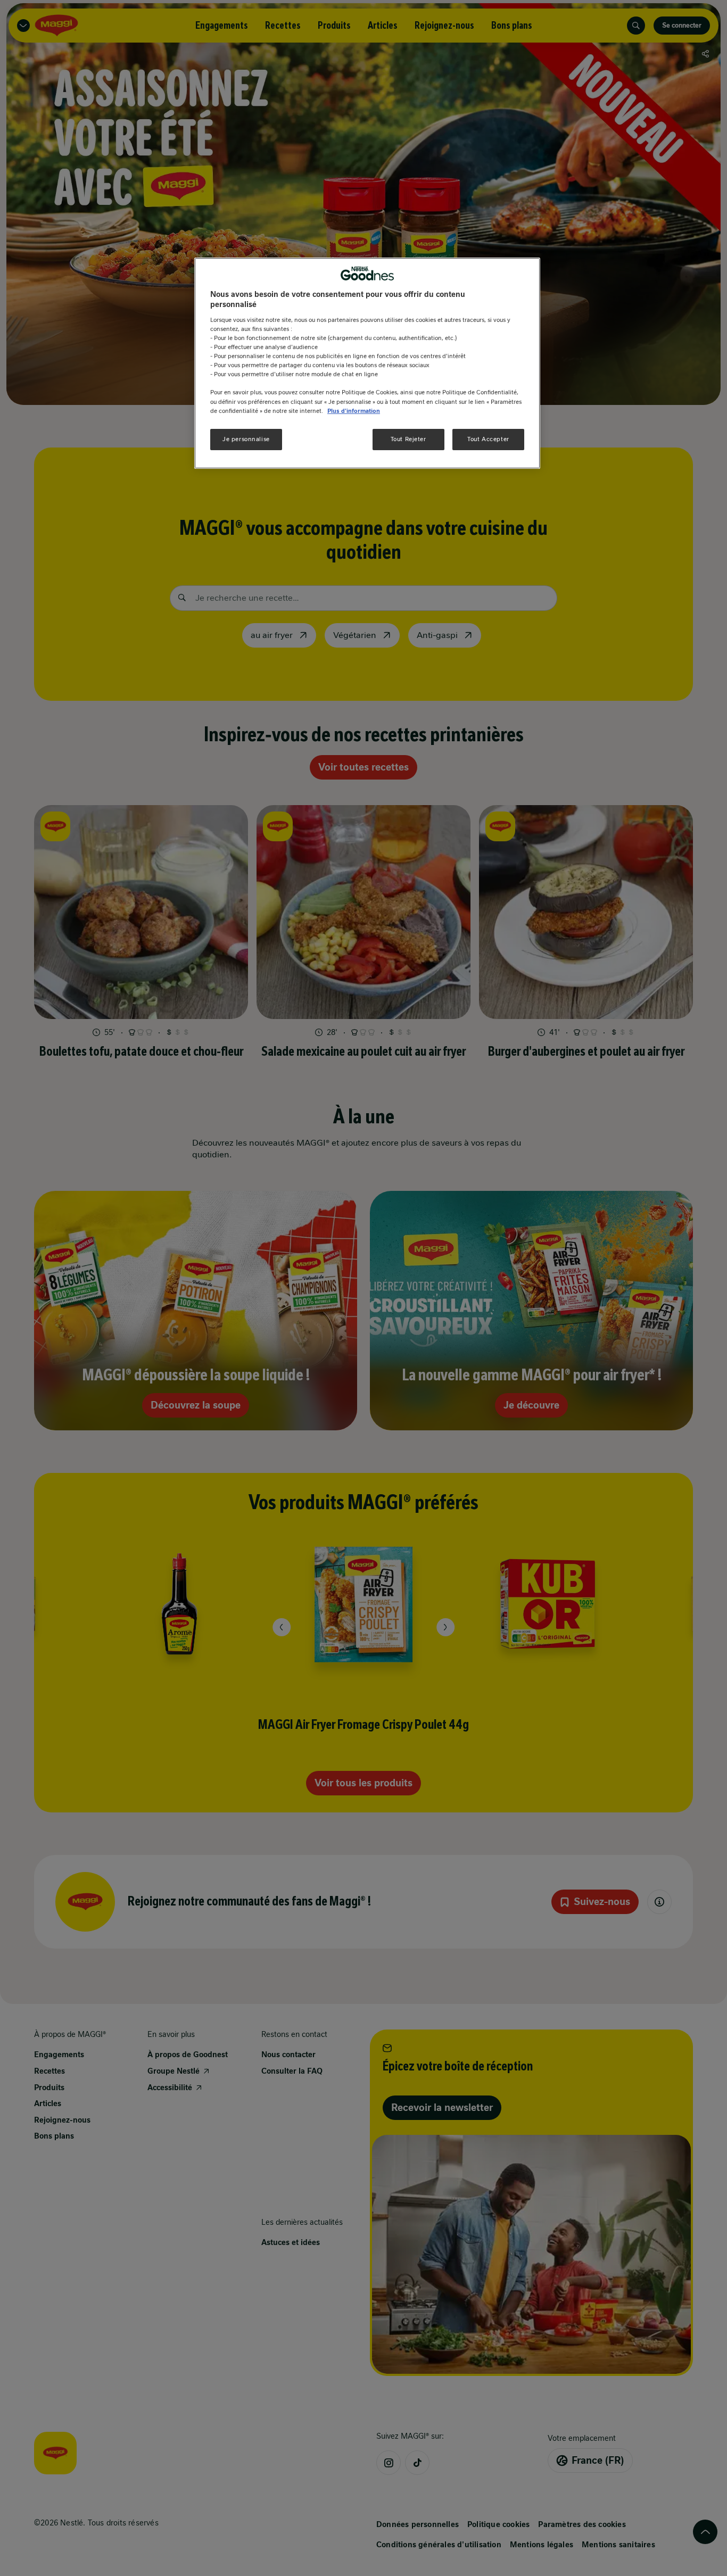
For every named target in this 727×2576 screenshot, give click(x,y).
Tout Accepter (488, 439)
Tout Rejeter (408, 439)
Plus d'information (354, 411)
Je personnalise (246, 439)
